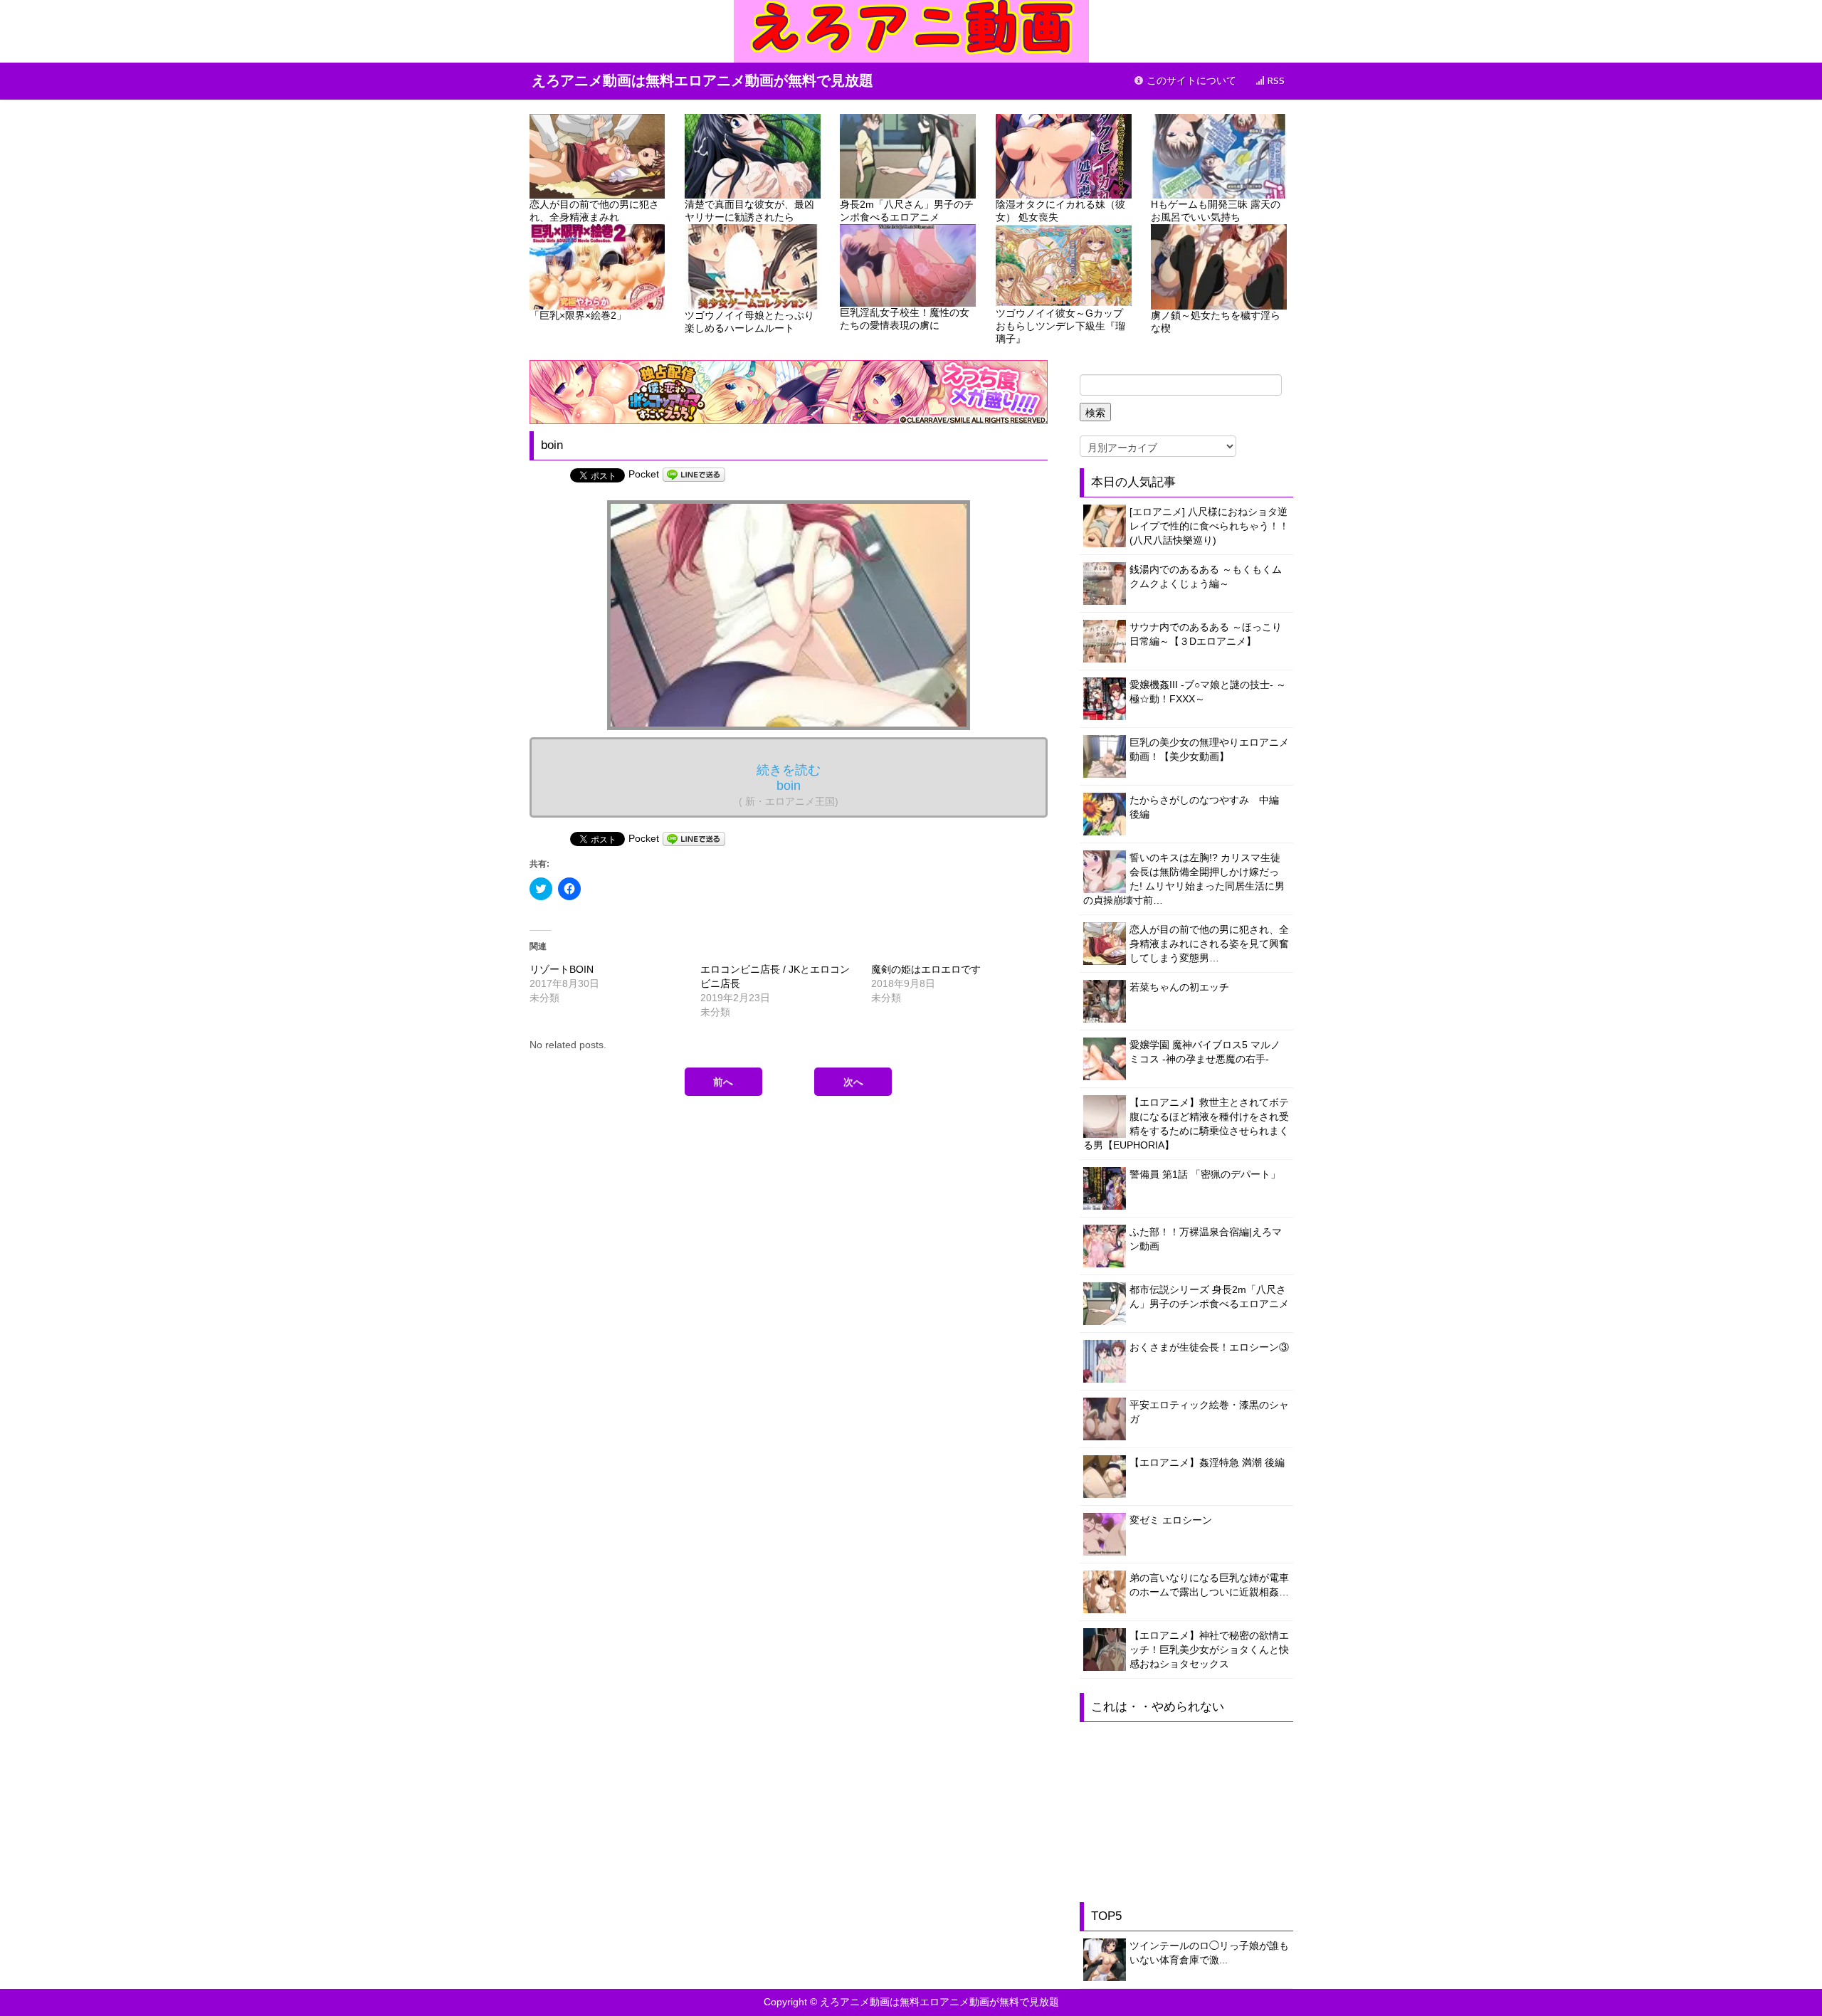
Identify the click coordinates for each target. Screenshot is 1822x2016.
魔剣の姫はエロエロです (926, 969)
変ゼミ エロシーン (1171, 1520)
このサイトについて (1190, 81)
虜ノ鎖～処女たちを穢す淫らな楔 (1216, 322)
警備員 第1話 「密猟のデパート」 (1205, 1174)
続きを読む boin (789, 785)
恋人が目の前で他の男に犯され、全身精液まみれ (594, 211)
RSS (1275, 81)
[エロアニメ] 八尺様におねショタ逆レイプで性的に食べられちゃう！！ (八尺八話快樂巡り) (1209, 526)
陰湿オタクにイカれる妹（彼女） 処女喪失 (1060, 211)
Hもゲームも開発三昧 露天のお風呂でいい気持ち (1216, 211)
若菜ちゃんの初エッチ (1179, 987)
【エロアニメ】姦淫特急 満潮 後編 (1207, 1462)
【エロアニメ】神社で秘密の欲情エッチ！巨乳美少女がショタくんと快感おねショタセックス (1209, 1650)
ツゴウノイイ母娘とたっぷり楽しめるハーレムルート (749, 322)
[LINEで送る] (694, 474)
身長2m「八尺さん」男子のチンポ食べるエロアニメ (907, 211)
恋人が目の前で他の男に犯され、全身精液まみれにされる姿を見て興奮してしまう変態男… (1209, 944)
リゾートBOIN (562, 969)
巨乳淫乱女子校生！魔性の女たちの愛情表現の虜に (905, 319)
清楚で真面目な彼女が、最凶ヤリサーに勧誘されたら (749, 211)
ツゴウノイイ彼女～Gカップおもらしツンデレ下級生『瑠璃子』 (1060, 326)
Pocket (644, 474)
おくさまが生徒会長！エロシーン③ (1209, 1347)
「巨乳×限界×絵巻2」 (578, 315)
